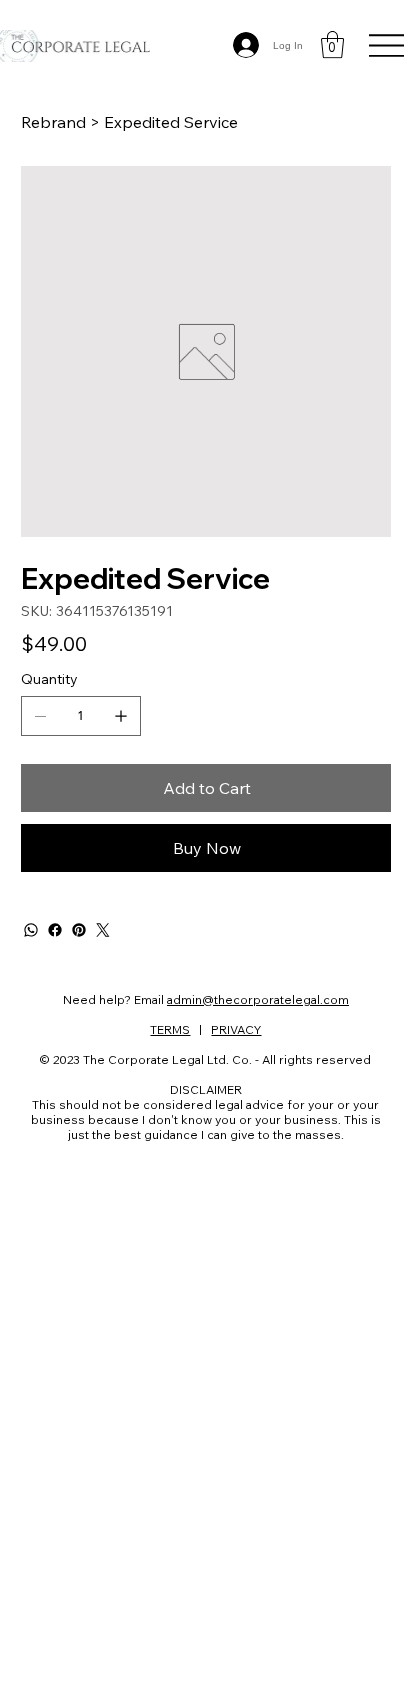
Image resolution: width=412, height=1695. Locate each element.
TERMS (170, 1029)
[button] (332, 44)
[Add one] (121, 716)
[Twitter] (103, 930)
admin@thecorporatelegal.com (258, 999)
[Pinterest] (79, 930)
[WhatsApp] (31, 930)
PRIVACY (236, 1029)
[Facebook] (55, 930)
